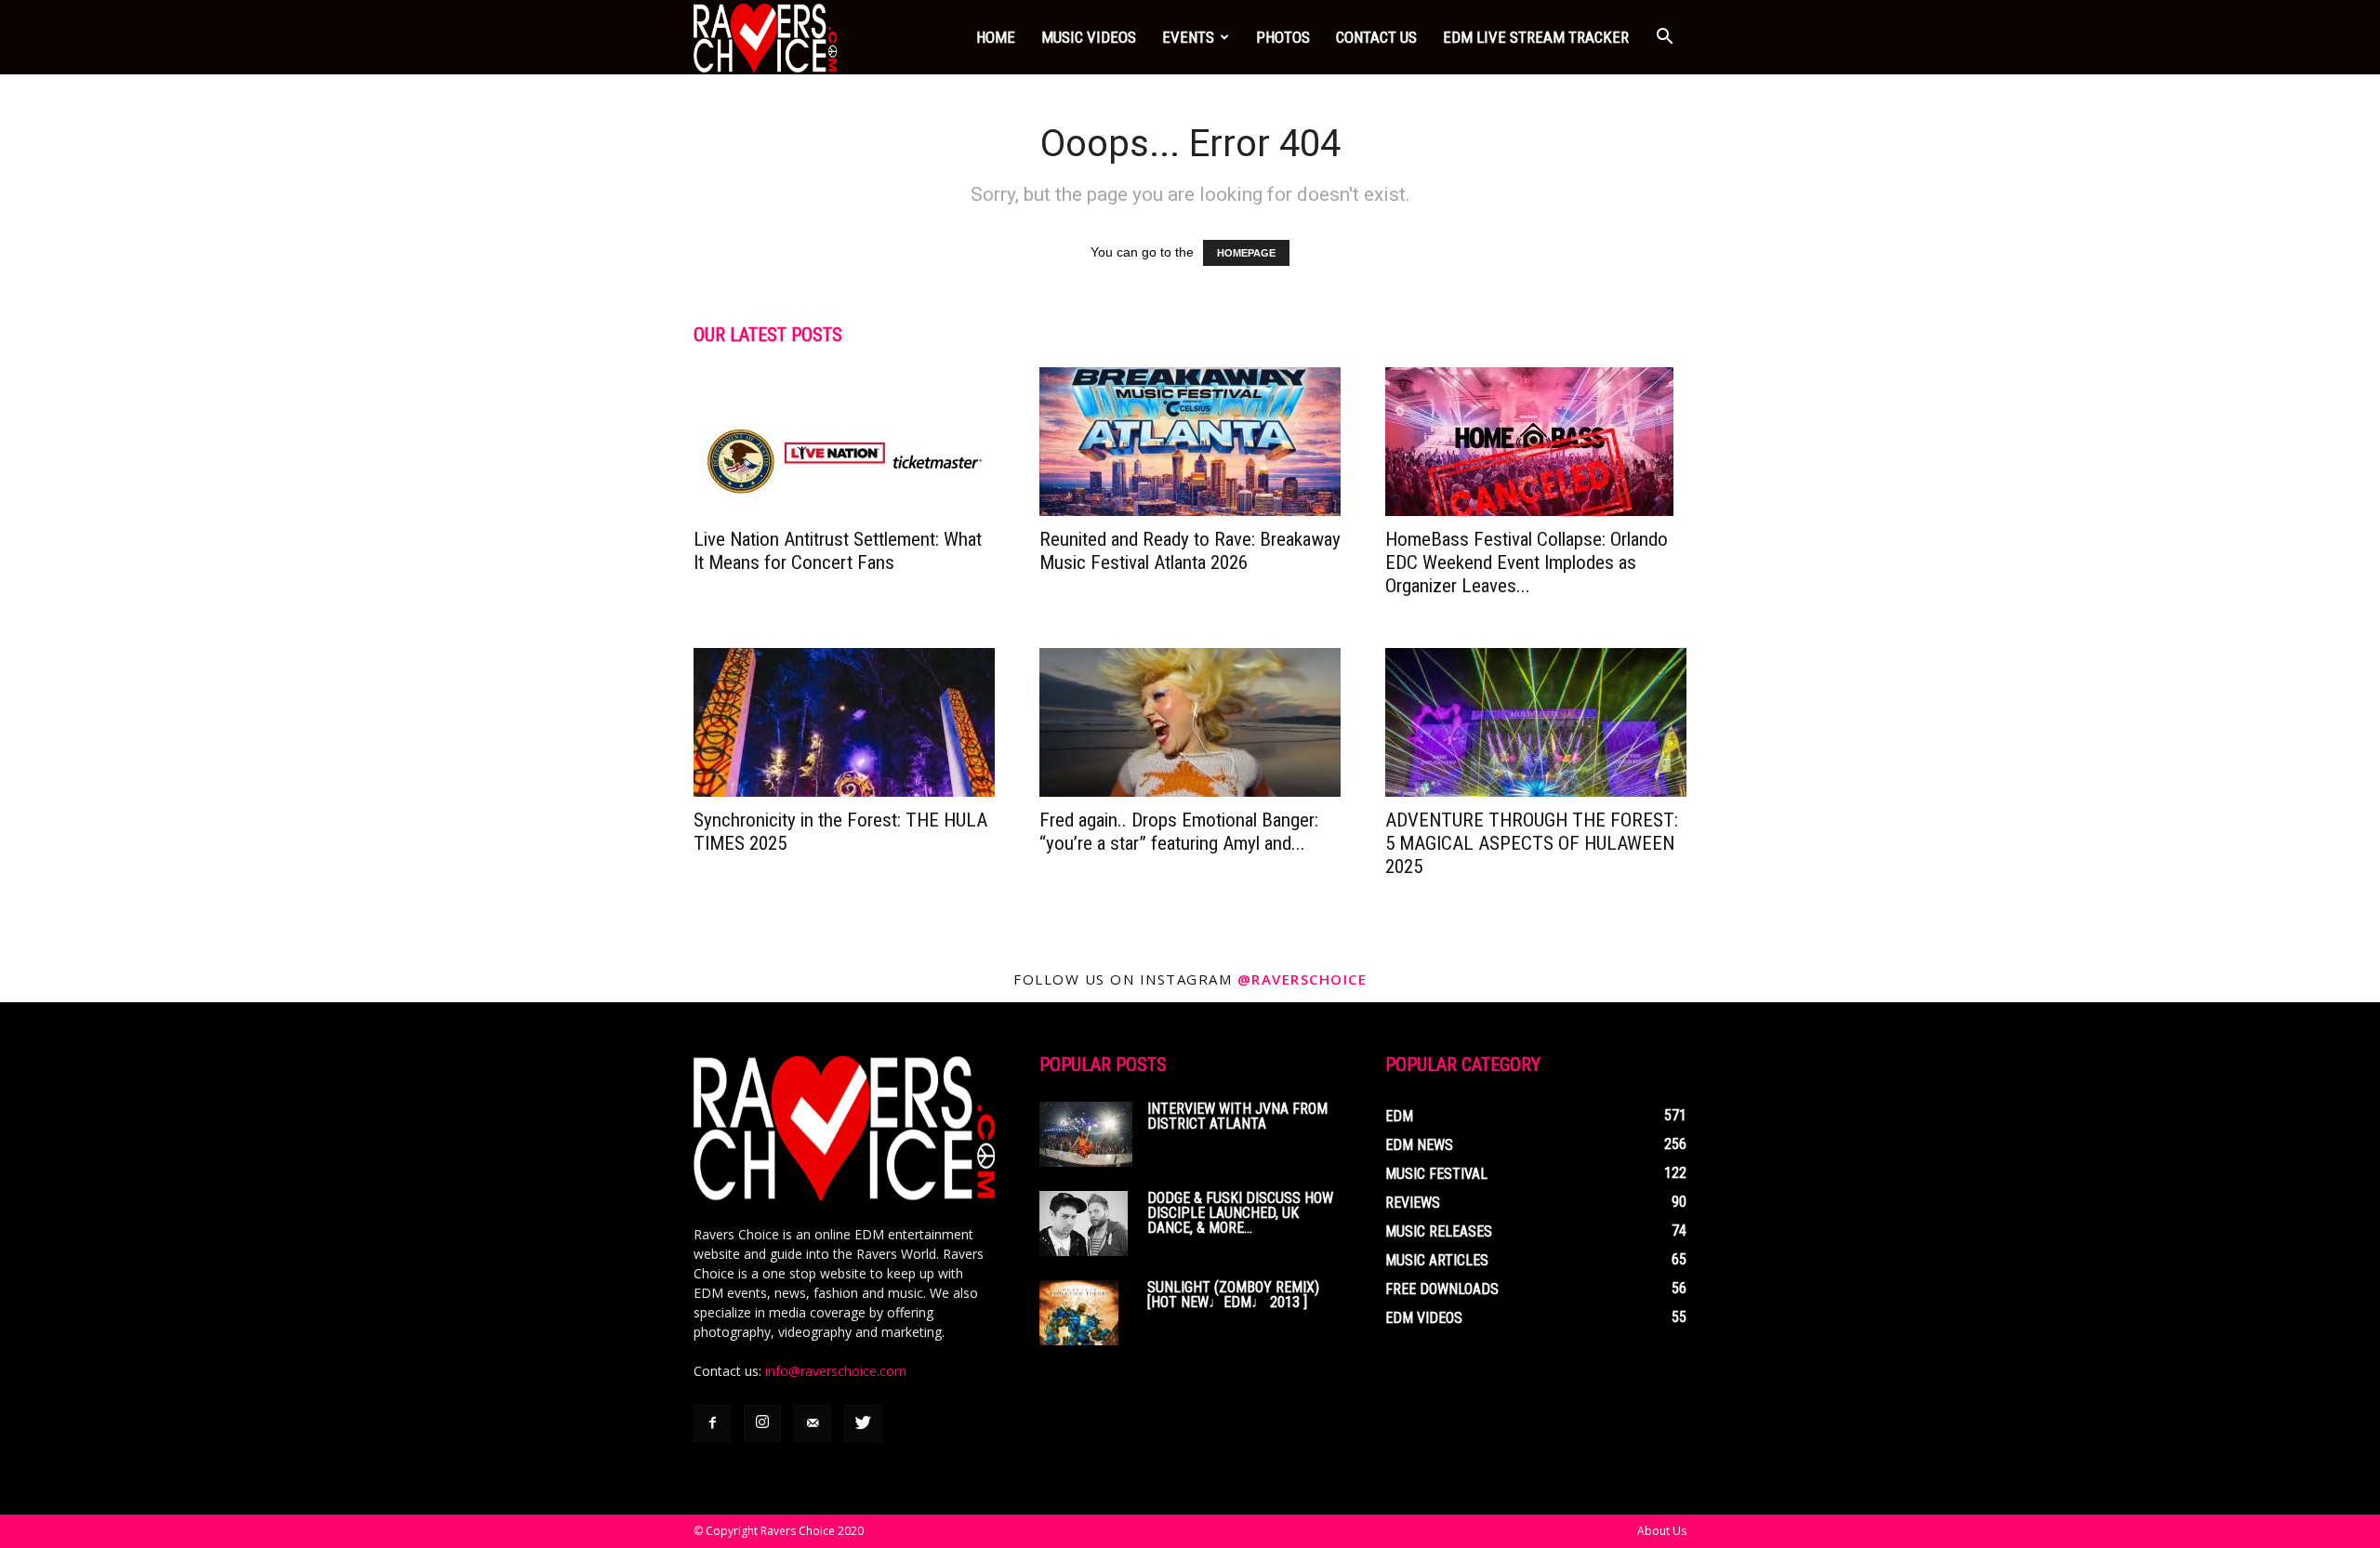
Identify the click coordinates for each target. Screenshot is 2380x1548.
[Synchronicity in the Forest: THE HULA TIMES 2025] (844, 722)
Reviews (1413, 1203)
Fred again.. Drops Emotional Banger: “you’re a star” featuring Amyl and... (1179, 832)
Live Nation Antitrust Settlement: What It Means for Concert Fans (838, 551)
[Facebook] (712, 1423)
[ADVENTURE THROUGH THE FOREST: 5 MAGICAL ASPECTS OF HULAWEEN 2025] (1536, 722)
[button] (1664, 37)
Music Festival (1436, 1174)
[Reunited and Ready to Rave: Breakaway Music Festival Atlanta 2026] (1190, 442)
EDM (1399, 1116)
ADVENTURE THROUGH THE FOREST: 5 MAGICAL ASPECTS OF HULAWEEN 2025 (1532, 843)
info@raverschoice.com (836, 1371)
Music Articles (1437, 1260)
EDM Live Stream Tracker (1536, 37)
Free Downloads (1442, 1289)
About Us (1662, 1531)
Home (996, 37)
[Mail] (813, 1423)
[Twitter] (863, 1423)
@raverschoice (1302, 979)
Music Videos (1089, 37)
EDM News (1419, 1145)
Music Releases (1439, 1231)
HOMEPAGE (1246, 253)
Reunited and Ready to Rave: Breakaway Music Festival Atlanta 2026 (1190, 551)
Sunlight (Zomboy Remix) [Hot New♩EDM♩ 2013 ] (1233, 1295)
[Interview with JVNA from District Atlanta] (1086, 1134)
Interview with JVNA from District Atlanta (1237, 1116)
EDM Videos (1424, 1318)
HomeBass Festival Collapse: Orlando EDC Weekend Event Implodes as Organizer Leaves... (1527, 562)
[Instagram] (762, 1423)
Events (1188, 37)
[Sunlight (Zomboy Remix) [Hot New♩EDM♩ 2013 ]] (1079, 1313)
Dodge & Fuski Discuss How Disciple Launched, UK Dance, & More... (1240, 1213)
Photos (1283, 37)
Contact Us (1376, 37)
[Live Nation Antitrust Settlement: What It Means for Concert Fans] (844, 442)
